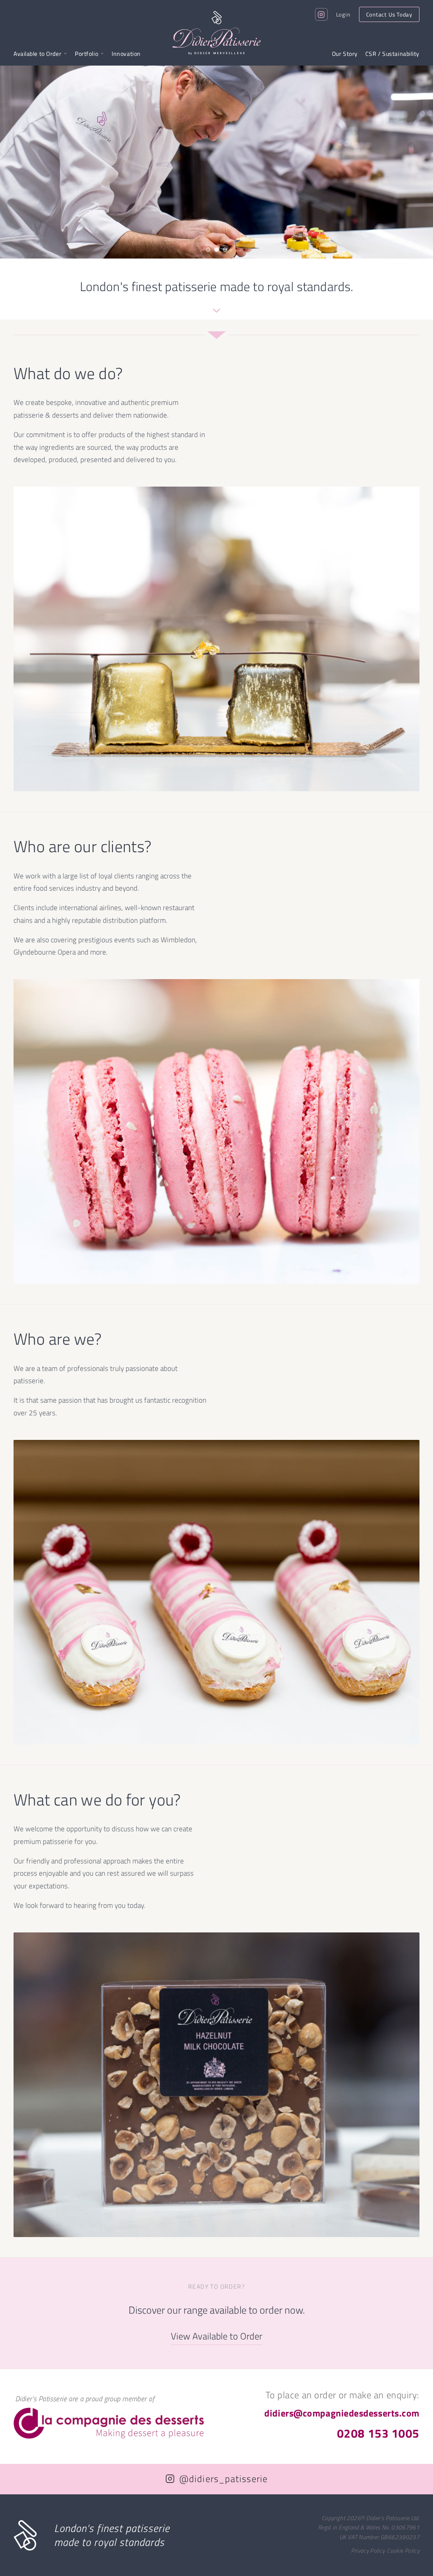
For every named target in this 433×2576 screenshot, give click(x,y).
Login (343, 14)
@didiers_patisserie (223, 2479)
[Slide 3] (225, 250)
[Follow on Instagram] (321, 14)
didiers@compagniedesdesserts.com (342, 2413)
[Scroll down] (216, 312)
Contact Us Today (389, 14)
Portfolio (86, 54)
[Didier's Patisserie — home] (217, 33)
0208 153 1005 (378, 2433)
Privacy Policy (368, 2550)
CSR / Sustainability (392, 54)
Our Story (345, 54)
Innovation (126, 54)
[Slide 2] (216, 250)
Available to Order (37, 54)
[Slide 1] (208, 250)
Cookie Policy (403, 2550)
